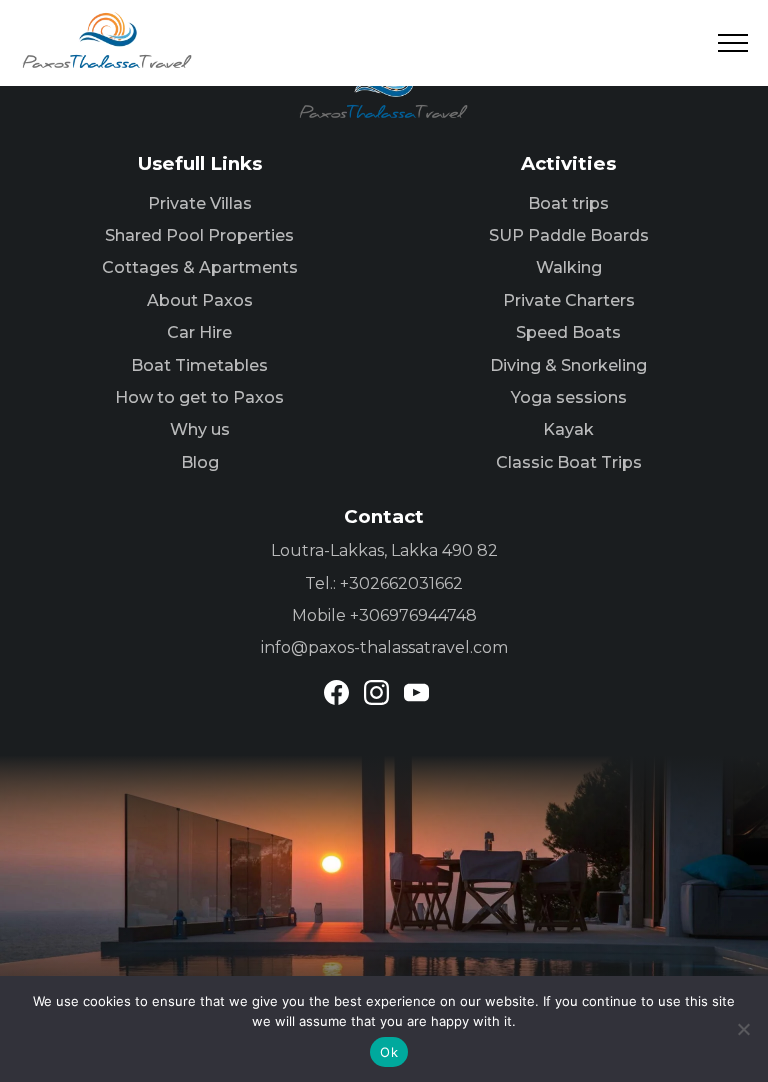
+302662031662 (401, 583)
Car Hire (199, 332)
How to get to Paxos (199, 397)
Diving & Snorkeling (568, 365)
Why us (200, 429)
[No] (743, 1029)
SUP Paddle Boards (569, 235)
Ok (389, 1052)
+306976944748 (413, 615)
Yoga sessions (569, 397)
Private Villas (200, 203)
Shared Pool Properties (199, 235)
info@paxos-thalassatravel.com (384, 647)
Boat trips (568, 203)
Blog (200, 462)
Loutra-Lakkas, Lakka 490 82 (384, 550)
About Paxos (200, 300)
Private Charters (569, 300)
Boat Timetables (199, 365)
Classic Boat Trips (569, 462)
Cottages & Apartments (200, 267)
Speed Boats (568, 332)
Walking (569, 267)
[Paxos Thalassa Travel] (107, 40)
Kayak (568, 429)
